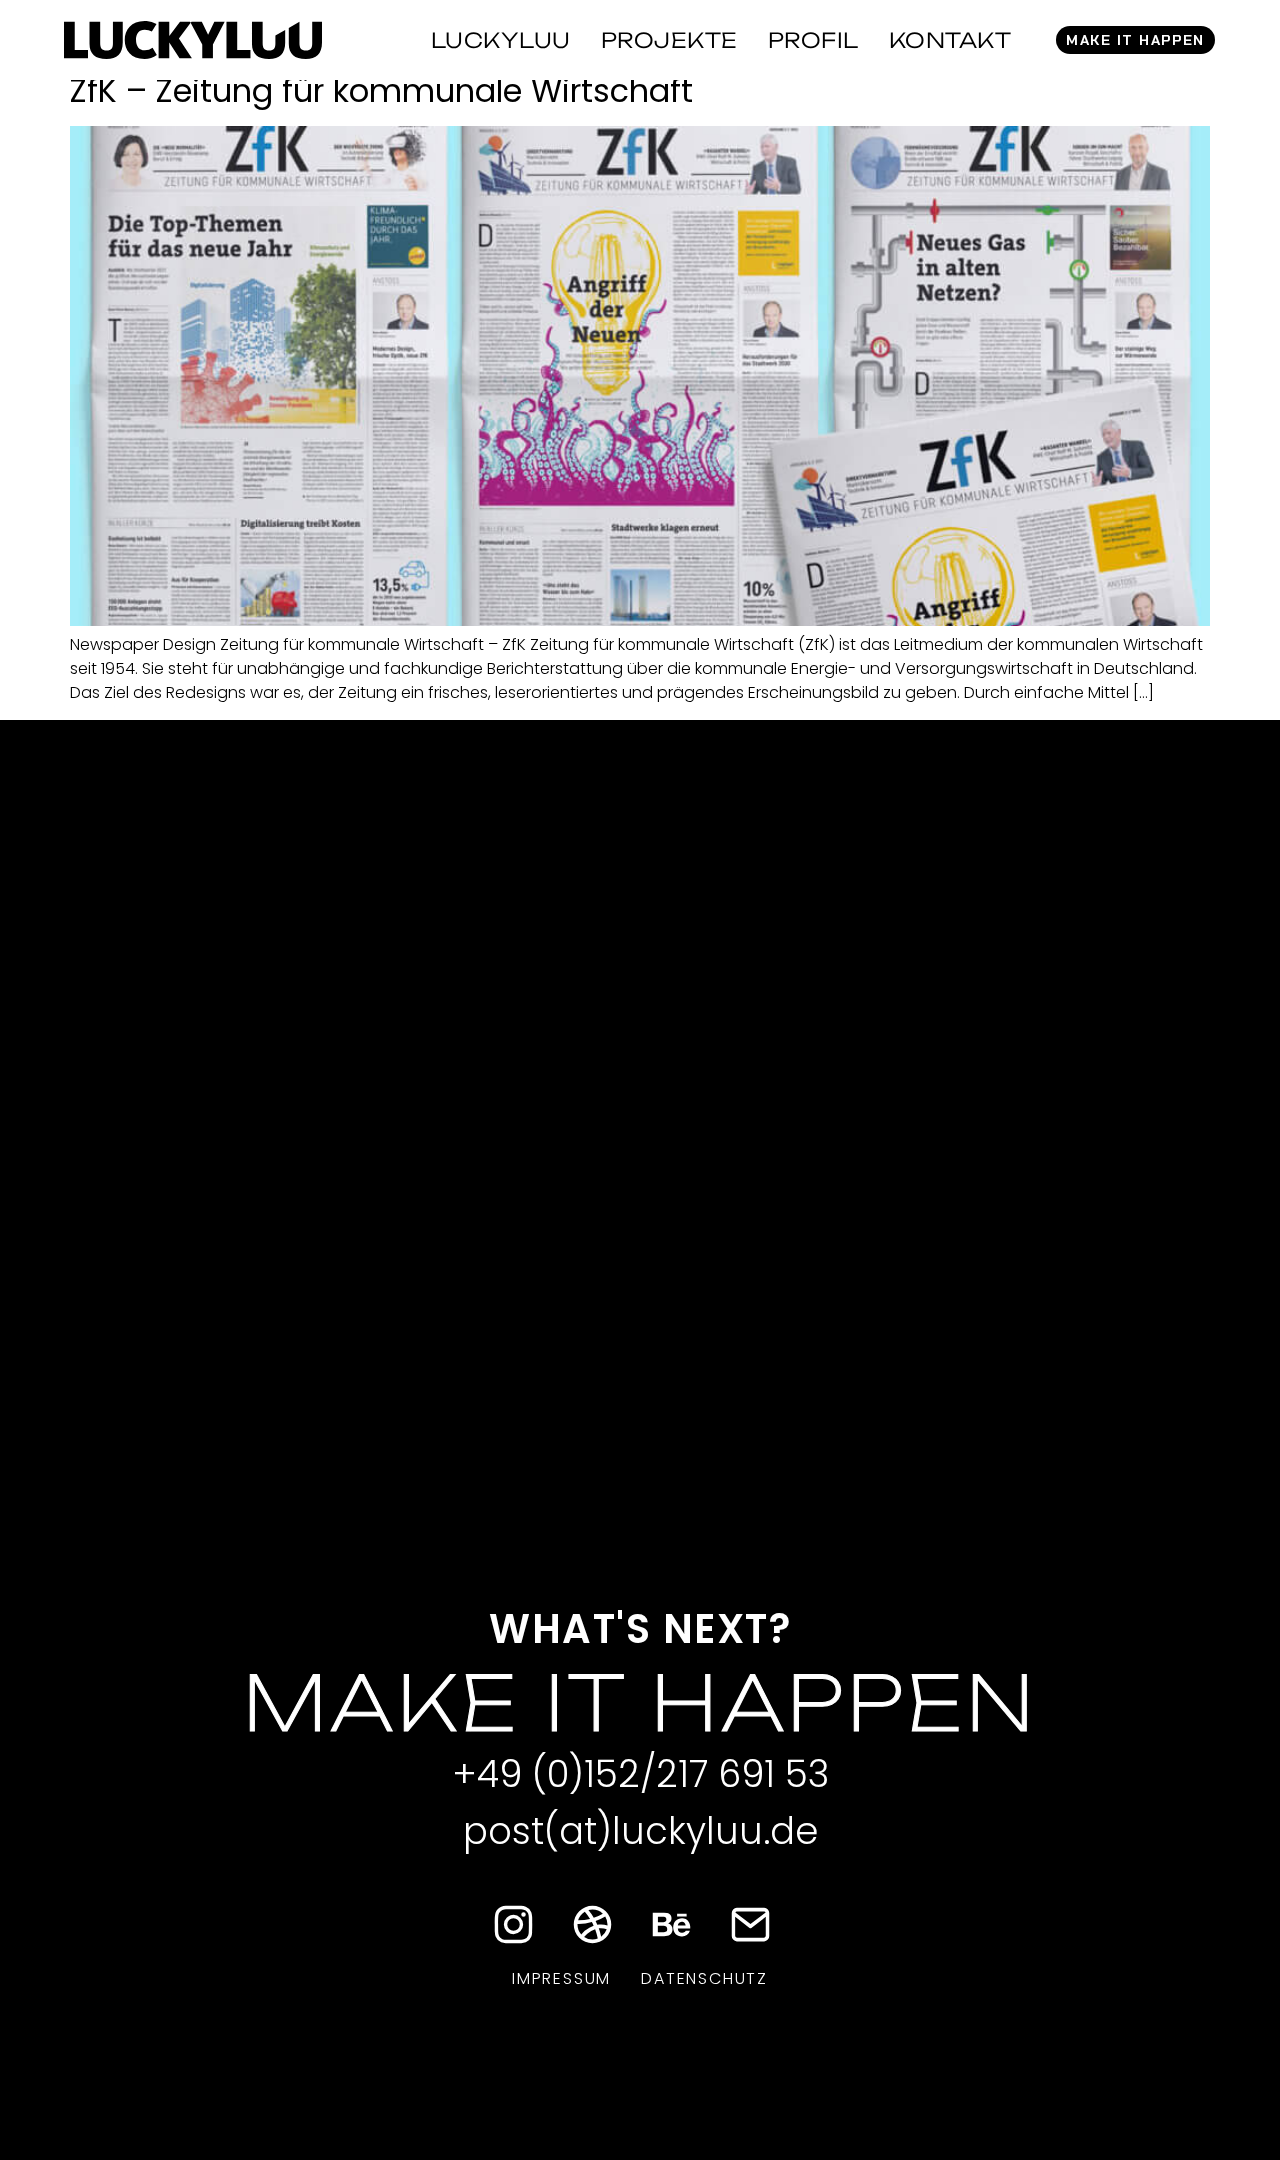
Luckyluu (501, 40)
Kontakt (950, 40)
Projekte (669, 40)
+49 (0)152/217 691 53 (640, 1774)
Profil (813, 40)
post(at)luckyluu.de (640, 1831)
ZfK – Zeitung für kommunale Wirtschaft (381, 90)
